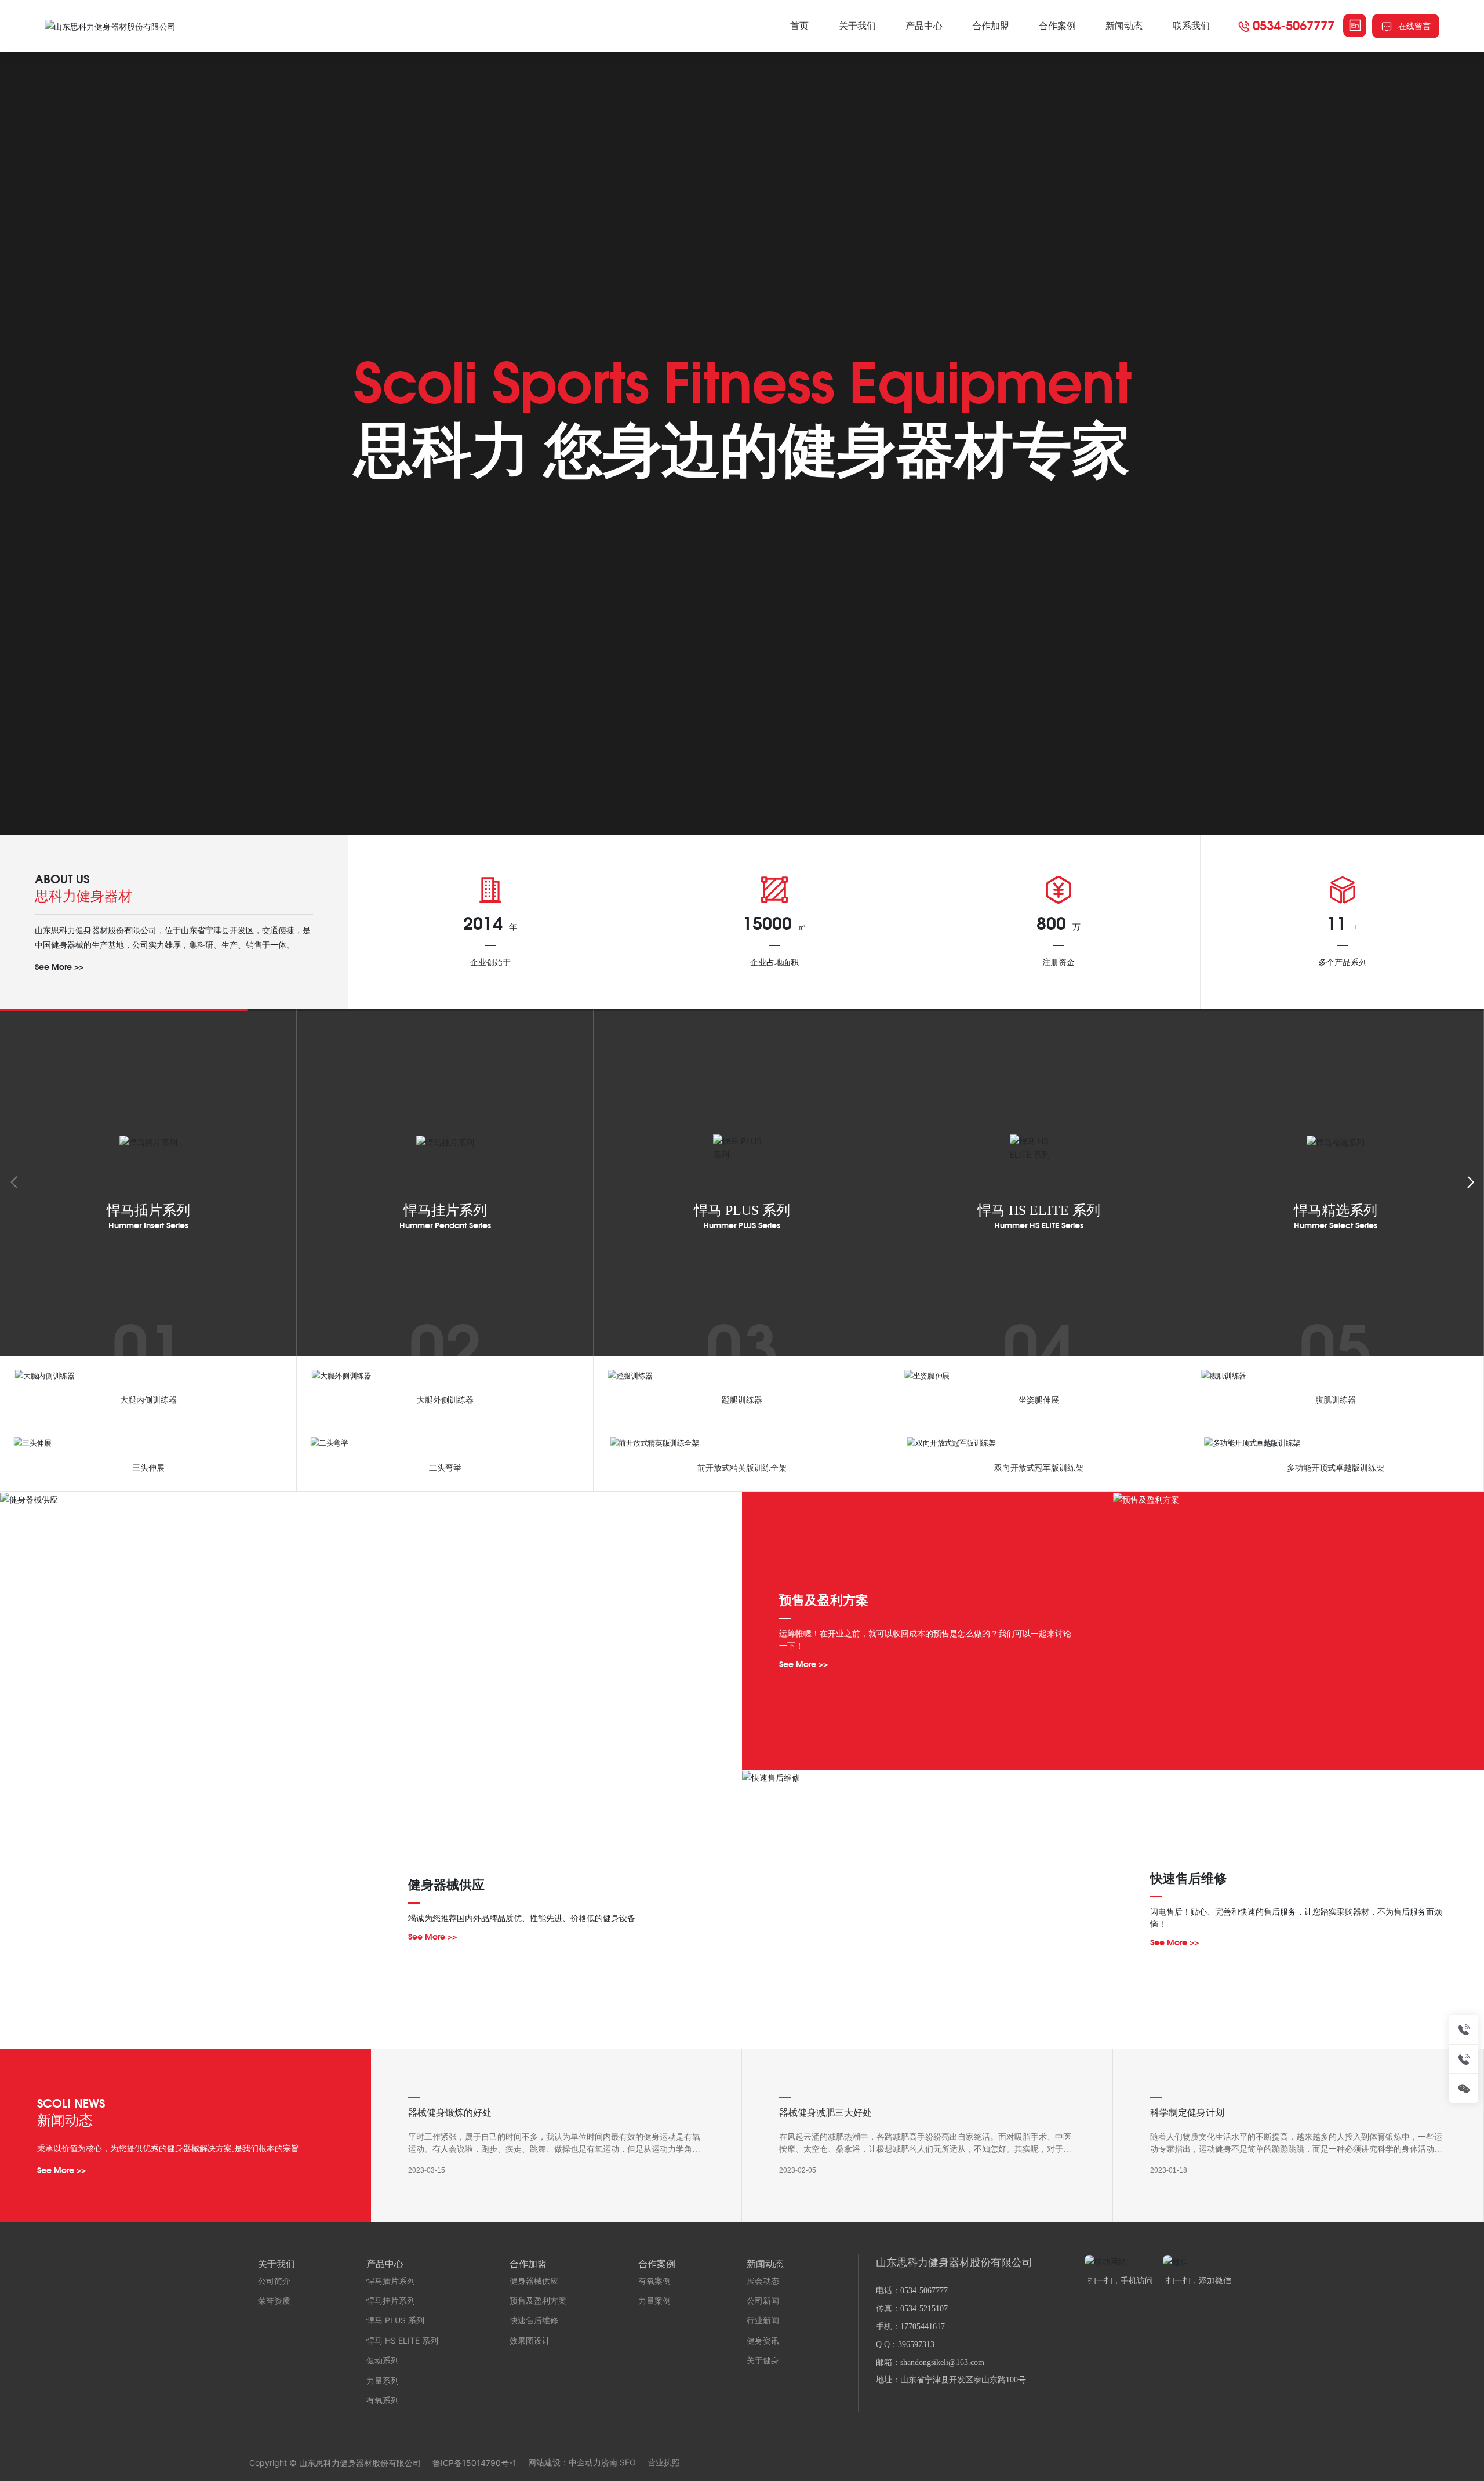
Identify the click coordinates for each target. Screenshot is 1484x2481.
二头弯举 (445, 1468)
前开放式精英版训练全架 (742, 1468)
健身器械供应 (446, 1885)
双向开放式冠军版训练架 (1039, 1468)
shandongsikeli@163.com (942, 2362)
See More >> (59, 967)
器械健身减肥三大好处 (825, 2113)
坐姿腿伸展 (1039, 1400)
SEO (628, 2462)
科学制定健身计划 (1187, 2113)
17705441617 (923, 2327)
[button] (1470, 1183)
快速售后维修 (1188, 1878)
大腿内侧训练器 (148, 1400)
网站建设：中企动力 (565, 2462)
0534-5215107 (924, 2309)
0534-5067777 (1294, 25)
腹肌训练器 (1336, 1400)
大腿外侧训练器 (445, 1400)
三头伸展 (148, 1468)
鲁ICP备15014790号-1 (474, 2463)
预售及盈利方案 (824, 1600)
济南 (609, 2462)
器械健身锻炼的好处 (450, 2113)
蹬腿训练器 (742, 1400)
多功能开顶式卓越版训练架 (1336, 1468)
